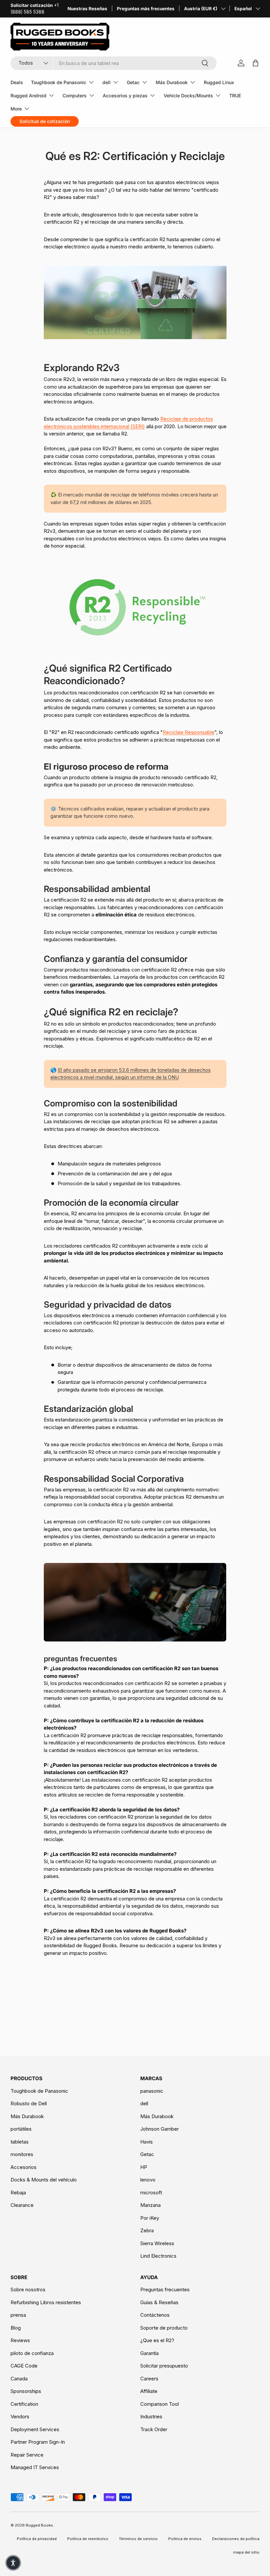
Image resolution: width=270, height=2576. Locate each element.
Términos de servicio (138, 2539)
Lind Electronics (158, 2256)
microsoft (151, 2193)
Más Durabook (27, 2116)
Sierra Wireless (157, 2243)
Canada (19, 2379)
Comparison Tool (160, 2404)
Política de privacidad (37, 2539)
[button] (13, 2563)
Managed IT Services (35, 2467)
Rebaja (18, 2193)
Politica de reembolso (88, 2539)
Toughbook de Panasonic (39, 2091)
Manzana (150, 2205)
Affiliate (149, 2391)
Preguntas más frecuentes (146, 9)
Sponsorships (26, 2391)
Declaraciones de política (236, 2539)
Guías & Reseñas (159, 2302)
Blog (16, 2328)
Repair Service (27, 2455)
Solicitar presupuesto (164, 2366)
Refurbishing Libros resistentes (46, 2302)
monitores (22, 2154)
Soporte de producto (164, 2328)
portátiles (21, 2129)
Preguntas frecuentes (165, 2290)
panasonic (152, 2091)
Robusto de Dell (29, 2103)
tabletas (20, 2142)
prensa (18, 2315)
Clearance (22, 2205)
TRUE (235, 95)
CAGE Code (24, 2366)
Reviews (20, 2340)
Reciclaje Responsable (189, 732)
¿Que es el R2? (157, 2340)
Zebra (147, 2230)
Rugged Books (39, 2525)
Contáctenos (155, 2315)
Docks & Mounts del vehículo (44, 2180)
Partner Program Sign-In (38, 2442)
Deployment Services (35, 2429)
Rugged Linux (219, 82)
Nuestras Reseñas (87, 9)
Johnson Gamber (160, 2129)
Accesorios (24, 2167)
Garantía (149, 2353)
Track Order (154, 2429)
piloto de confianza (32, 2353)
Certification (24, 2404)
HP (144, 2167)
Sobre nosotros (28, 2290)
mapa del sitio (246, 2552)
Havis (147, 2142)
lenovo (148, 2180)
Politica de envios (185, 2539)
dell (144, 2103)
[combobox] (114, 63)
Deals (17, 82)
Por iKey (150, 2218)
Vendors (20, 2417)
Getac (147, 2154)
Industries (151, 2417)
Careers (149, 2379)
